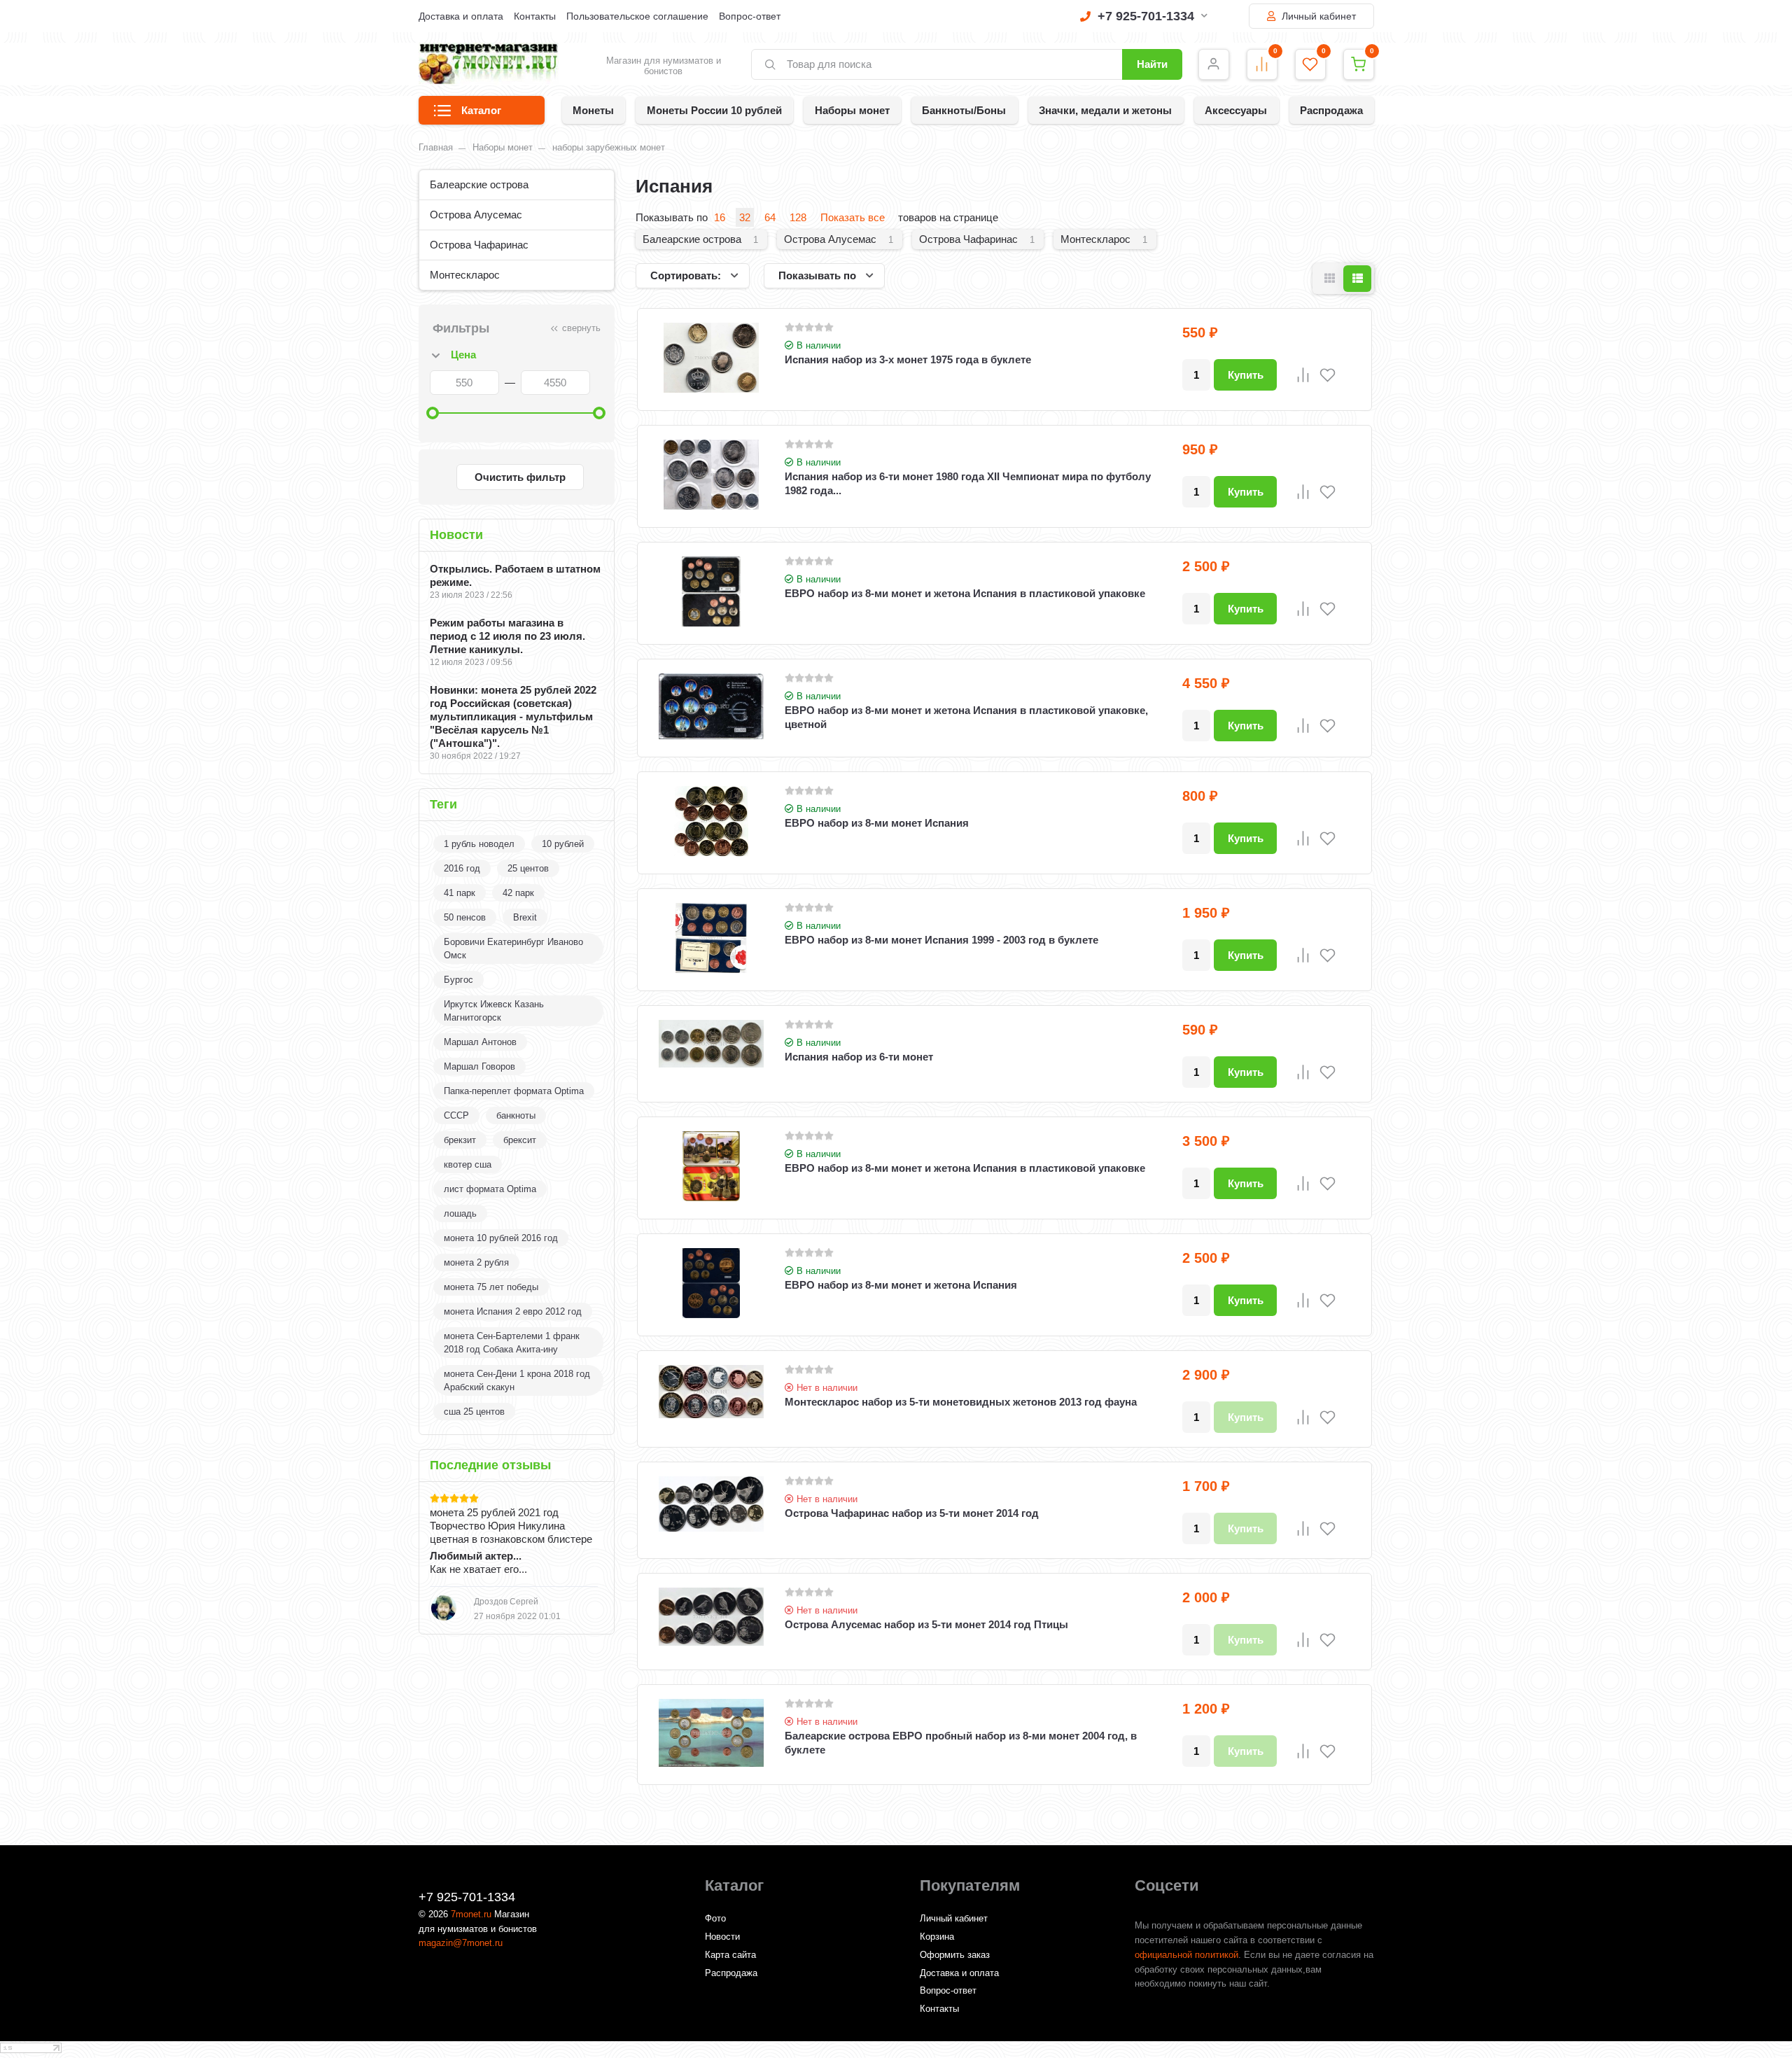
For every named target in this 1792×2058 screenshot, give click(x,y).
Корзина (937, 1937)
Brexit (525, 917)
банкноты (516, 1115)
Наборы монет (852, 110)
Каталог (481, 110)
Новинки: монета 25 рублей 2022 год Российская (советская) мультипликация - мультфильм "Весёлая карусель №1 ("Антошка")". (513, 716)
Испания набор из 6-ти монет (859, 1057)
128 (798, 217)
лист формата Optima (490, 1189)
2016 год (462, 868)
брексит (520, 1140)
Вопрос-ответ (750, 16)
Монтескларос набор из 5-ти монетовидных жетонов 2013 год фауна (961, 1402)
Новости (722, 1937)
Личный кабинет (1317, 16)
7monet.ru (471, 1914)
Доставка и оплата (461, 16)
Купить (1246, 375)
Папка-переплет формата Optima (514, 1091)
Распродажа (1331, 110)
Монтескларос (465, 275)
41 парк (460, 893)
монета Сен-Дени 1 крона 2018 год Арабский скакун (517, 1380)
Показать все (853, 217)
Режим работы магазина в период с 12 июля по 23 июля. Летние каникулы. (507, 636)
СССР (456, 1115)
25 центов (528, 868)
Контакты (535, 16)
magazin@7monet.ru (461, 1943)
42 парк (518, 893)
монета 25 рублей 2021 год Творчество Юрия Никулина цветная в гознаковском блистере (511, 1526)
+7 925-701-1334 (1146, 16)
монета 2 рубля (476, 1262)
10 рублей (563, 844)
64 (770, 217)
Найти (1152, 64)
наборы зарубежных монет (609, 147)
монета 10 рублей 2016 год (501, 1238)
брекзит (460, 1140)
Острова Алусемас (476, 215)
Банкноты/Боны (964, 110)
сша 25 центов (474, 1412)
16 (720, 217)
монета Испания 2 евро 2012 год (513, 1311)
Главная (436, 147)
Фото (715, 1918)
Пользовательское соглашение (637, 16)
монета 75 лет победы (491, 1287)
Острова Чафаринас (479, 245)
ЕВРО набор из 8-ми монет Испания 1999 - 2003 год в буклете (941, 940)
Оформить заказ (955, 1955)
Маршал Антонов (480, 1042)
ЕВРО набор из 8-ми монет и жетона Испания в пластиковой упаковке (965, 593)
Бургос (458, 980)
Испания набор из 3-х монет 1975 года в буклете (908, 359)
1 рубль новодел (479, 844)
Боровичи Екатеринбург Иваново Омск (513, 948)
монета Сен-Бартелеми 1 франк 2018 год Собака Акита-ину (512, 1343)
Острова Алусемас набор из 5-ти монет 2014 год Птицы (926, 1624)
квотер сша (468, 1164)
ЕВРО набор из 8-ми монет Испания (877, 823)
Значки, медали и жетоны (1105, 110)
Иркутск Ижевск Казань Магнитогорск (494, 1011)
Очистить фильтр (520, 477)
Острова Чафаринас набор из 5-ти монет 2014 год (912, 1513)
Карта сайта (730, 1955)
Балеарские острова (479, 184)
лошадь (460, 1213)
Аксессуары (1236, 110)
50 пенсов (465, 917)
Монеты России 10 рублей (714, 110)
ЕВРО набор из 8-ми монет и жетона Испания (901, 1285)
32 (745, 217)
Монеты (593, 110)
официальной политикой (1186, 1955)
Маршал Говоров (479, 1066)
